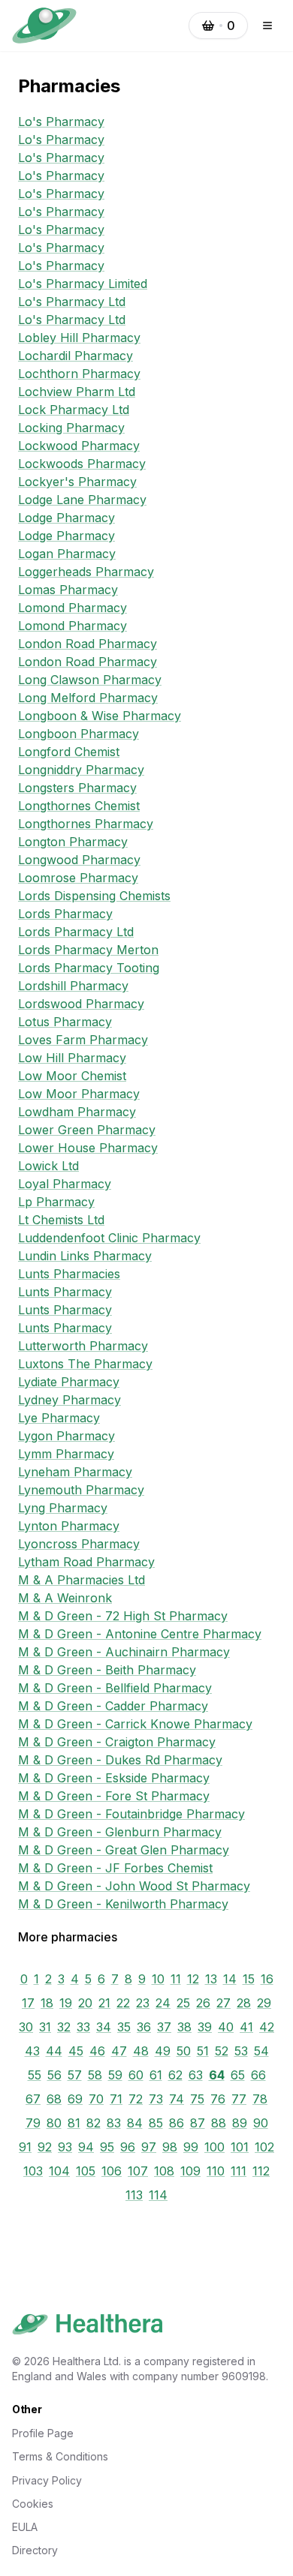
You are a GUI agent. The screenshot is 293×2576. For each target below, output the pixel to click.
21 (104, 2003)
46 (97, 2051)
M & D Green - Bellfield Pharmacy (115, 1688)
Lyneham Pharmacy (75, 1472)
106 (112, 2171)
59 (115, 2075)
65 (238, 2075)
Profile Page (43, 2433)
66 (258, 2075)
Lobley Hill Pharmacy (79, 338)
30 (26, 2027)
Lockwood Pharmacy (79, 446)
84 (135, 2123)
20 (85, 2003)
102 (264, 2147)
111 (239, 2171)
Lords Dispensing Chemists (94, 896)
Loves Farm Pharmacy (83, 1040)
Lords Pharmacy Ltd (76, 932)
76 (218, 2099)
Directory (35, 2550)
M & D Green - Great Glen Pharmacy (124, 1850)
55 (35, 2075)
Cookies (33, 2504)
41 (246, 2027)
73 (156, 2099)
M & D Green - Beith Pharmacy (107, 1670)
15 (249, 1979)
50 (184, 2051)
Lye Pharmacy (59, 1418)
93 (65, 2147)
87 (198, 2123)
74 (177, 2099)
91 (25, 2147)
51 (203, 2051)
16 (267, 1979)
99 (191, 2147)
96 (128, 2147)
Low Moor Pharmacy (79, 1094)
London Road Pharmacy (88, 644)
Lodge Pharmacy (66, 518)
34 (104, 2027)
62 (175, 2075)
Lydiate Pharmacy (69, 1382)
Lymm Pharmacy (66, 1454)
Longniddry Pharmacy (81, 770)
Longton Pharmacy (73, 842)
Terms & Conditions (60, 2456)
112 (261, 2171)
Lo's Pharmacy (61, 122)
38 (184, 2027)
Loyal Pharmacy (65, 1184)
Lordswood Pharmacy (81, 1004)
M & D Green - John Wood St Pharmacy (134, 1886)
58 (95, 2075)
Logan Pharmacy (67, 554)
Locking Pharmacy (71, 428)
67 (33, 2099)
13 (211, 1979)
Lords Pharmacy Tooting (89, 968)
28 (244, 2003)
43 (32, 2051)
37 (164, 2027)
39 (205, 2027)
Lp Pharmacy (56, 1202)
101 (240, 2147)
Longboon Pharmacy (79, 734)
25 (183, 2003)
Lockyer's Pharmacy (77, 482)
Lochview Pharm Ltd (77, 392)
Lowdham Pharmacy (77, 1112)
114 (158, 2195)
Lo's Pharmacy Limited (83, 284)
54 (261, 2051)
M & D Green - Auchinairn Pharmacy (124, 1652)
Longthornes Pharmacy (86, 824)
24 (163, 2003)
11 (176, 1979)
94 (86, 2147)
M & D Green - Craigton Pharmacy (117, 1742)
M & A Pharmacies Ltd (82, 1580)
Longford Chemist (69, 752)
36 (144, 2027)
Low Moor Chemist (72, 1076)
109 (190, 2171)
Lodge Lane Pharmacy (82, 500)
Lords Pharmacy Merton (88, 950)
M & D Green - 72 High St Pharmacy (123, 1616)
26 (203, 2003)
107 (138, 2171)
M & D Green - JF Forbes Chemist (115, 1868)
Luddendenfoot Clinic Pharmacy (109, 1238)
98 (170, 2147)
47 (119, 2051)
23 (143, 2003)
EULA (25, 2527)
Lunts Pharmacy (65, 1292)
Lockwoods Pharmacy (82, 464)
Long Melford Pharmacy (88, 698)
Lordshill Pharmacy (73, 986)
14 (230, 1979)
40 (226, 2027)
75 (197, 2099)
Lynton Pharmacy (69, 1526)
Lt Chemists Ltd (61, 1220)
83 (114, 2123)
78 (260, 2099)
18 (47, 2003)
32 (64, 2027)
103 (33, 2171)
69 (75, 2099)
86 (177, 2123)
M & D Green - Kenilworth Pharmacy (123, 1904)
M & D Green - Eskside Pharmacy (114, 1778)
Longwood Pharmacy (79, 860)
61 (156, 2075)
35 (124, 2027)
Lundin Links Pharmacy (85, 1256)
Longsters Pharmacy (77, 788)
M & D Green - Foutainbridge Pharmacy (131, 1814)
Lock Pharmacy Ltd (74, 410)
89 (240, 2123)
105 (86, 2171)
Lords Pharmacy (65, 914)
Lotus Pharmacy (65, 1022)
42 (267, 2027)
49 (163, 2051)
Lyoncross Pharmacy (79, 1544)
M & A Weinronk (65, 1598)
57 (75, 2075)
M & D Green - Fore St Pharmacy (114, 1796)
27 (224, 2003)
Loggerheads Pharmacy (86, 572)
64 (217, 2075)
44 (54, 2051)
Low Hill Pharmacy (72, 1058)
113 (134, 2195)
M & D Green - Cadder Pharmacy (113, 1706)
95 (107, 2147)
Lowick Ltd (48, 1166)
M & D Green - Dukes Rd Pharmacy (120, 1760)
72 (136, 2099)
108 (164, 2171)
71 (116, 2099)
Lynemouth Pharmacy (81, 1490)
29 (264, 2003)
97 (149, 2147)
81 (74, 2123)
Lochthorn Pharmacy (79, 374)
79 (33, 2123)
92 (45, 2147)
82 (94, 2123)
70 (96, 2099)
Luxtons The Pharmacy (85, 1364)
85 (156, 2123)
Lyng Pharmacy (63, 1508)
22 (123, 2003)
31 (45, 2027)
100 (214, 2147)
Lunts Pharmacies (69, 1274)
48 (141, 2051)
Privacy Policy (47, 2480)
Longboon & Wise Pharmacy (100, 716)
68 (54, 2099)
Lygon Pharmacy (66, 1436)
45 (76, 2051)
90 (261, 2123)
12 (193, 1979)
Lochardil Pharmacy (76, 356)
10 (158, 1979)
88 (219, 2123)
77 (239, 2099)
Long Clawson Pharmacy (90, 680)
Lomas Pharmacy (68, 590)
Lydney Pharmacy (69, 1400)
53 (241, 2051)
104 (59, 2171)
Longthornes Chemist (79, 806)
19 (66, 2003)
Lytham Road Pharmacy (86, 1562)
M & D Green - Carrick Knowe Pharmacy (135, 1724)
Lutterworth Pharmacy (83, 1346)
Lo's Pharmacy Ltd (72, 302)
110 (216, 2171)
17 (28, 2003)
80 (54, 2123)
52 (222, 2051)
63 (196, 2075)
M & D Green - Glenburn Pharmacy (120, 1832)
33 (83, 2027)
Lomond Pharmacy (72, 608)
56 (54, 2075)
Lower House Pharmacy (88, 1148)
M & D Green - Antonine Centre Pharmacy (140, 1634)
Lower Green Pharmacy (87, 1130)
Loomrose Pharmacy (78, 878)
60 (136, 2075)
